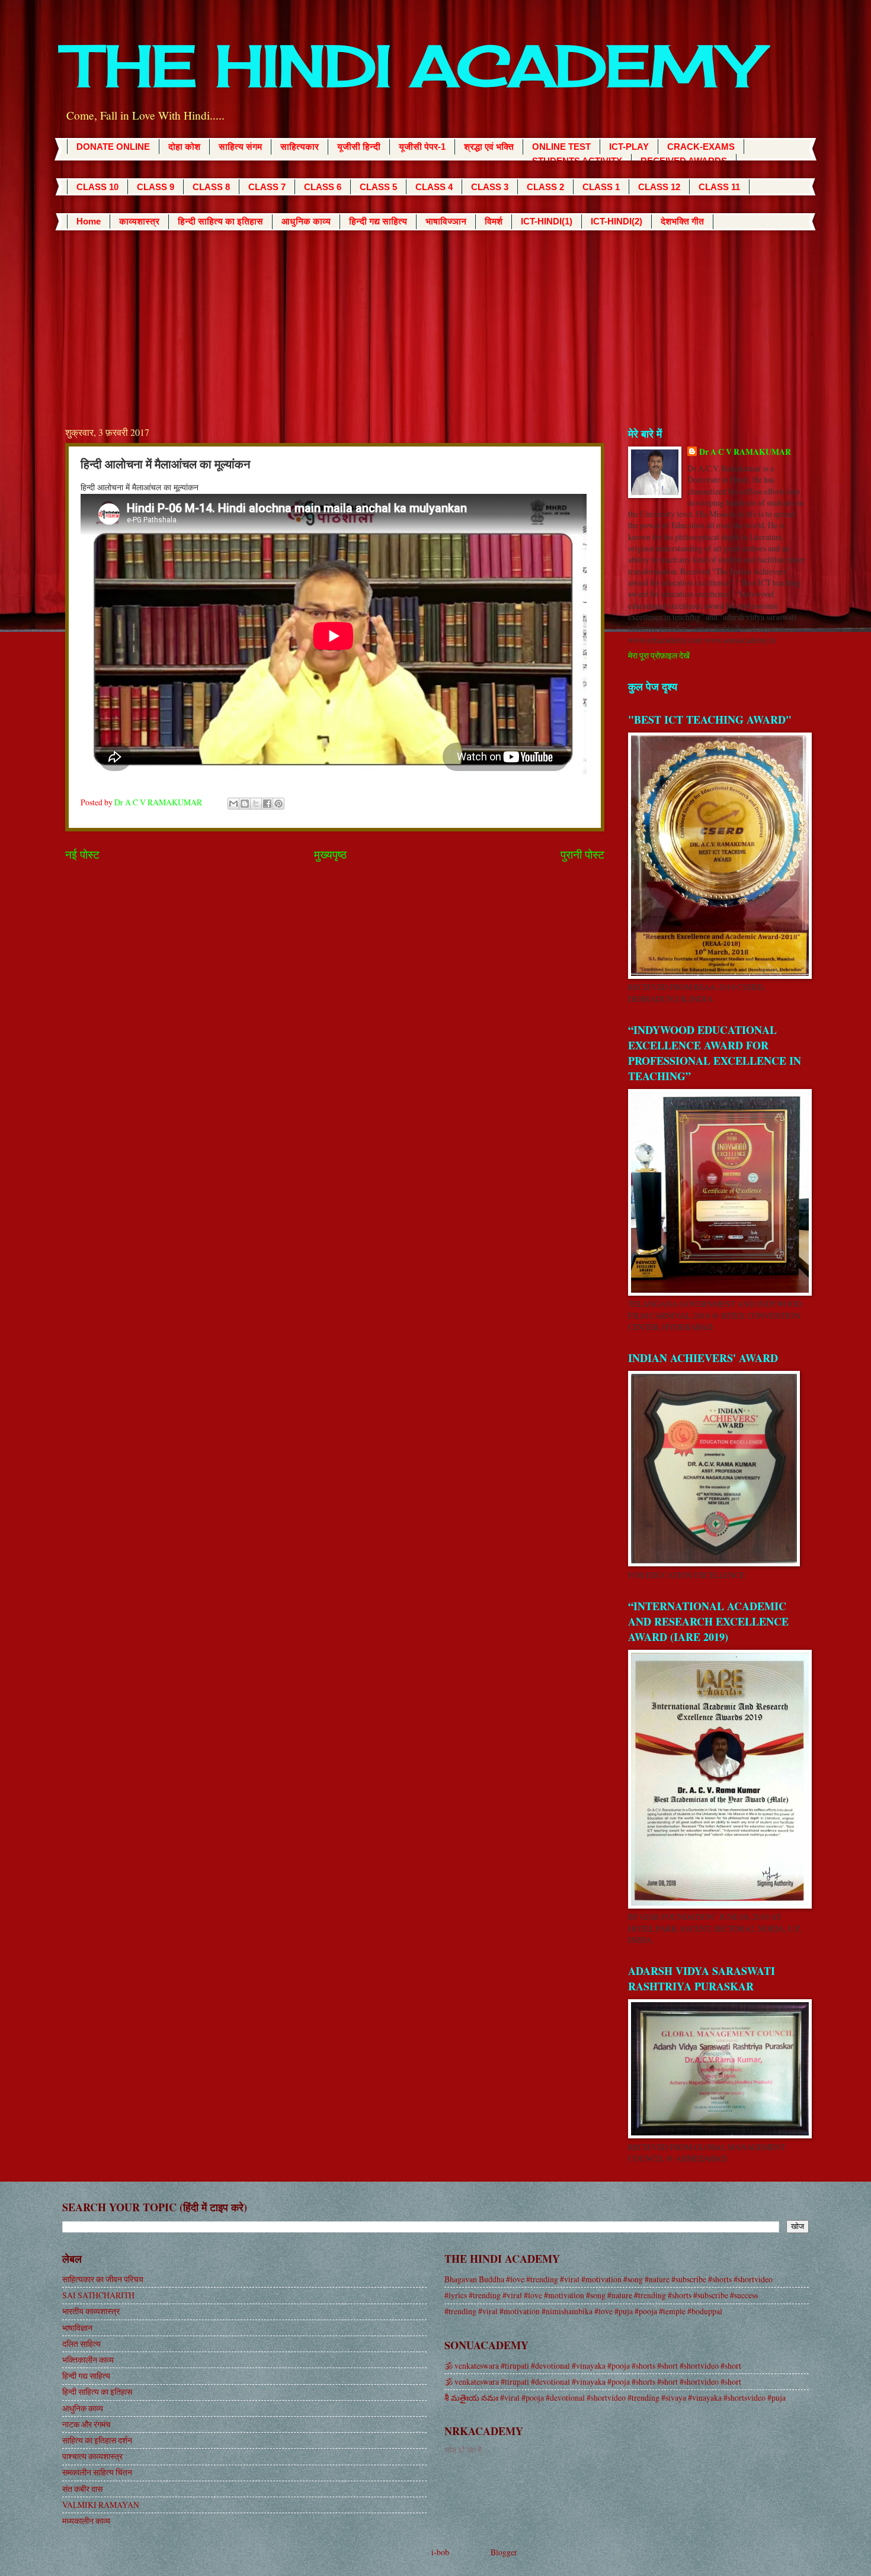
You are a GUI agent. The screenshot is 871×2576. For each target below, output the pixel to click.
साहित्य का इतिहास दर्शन (97, 2440)
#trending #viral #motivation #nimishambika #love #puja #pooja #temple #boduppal (583, 2311)
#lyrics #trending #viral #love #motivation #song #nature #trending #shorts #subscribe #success (601, 2295)
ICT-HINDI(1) (547, 221)
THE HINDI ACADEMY (412, 66)
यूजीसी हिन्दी (359, 147)
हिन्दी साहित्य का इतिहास (220, 221)
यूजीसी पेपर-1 (422, 147)
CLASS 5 (378, 187)
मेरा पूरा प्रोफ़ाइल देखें (659, 655)
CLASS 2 (545, 187)
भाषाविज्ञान (446, 221)
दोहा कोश (184, 147)
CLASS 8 (211, 187)
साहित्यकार (300, 147)
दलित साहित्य (81, 2344)
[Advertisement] (435, 319)
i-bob (440, 2552)
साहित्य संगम (240, 147)
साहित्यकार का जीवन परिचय (103, 2279)
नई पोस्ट (82, 854)
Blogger (504, 2552)
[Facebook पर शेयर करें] (267, 804)
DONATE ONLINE (113, 147)
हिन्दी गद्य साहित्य (378, 221)
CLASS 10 (97, 187)
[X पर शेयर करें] (256, 804)
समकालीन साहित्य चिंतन (97, 2472)
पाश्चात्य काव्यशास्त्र (92, 2456)
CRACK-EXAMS (701, 147)
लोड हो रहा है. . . (467, 2450)
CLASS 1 (601, 187)
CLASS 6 (323, 187)
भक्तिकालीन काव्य (88, 2360)
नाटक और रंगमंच (87, 2424)
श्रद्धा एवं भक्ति (489, 147)
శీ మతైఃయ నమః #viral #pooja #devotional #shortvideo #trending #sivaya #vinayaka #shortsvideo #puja (615, 2397)
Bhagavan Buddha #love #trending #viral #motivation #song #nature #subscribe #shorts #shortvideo (609, 2279)
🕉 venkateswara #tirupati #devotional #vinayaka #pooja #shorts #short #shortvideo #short (593, 2365)
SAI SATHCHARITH (98, 2295)
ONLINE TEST (561, 147)
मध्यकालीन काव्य (86, 2521)
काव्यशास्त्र (139, 221)
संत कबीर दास (82, 2489)
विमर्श (494, 221)
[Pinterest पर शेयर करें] (278, 804)
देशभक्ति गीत (682, 221)
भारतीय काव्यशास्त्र (91, 2311)
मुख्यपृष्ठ (330, 854)
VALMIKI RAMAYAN (101, 2505)
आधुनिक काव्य (306, 221)
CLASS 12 (659, 187)
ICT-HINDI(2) (617, 221)
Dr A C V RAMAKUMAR (745, 452)
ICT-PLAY (629, 147)
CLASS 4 (434, 187)
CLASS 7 (267, 187)
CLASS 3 (490, 187)
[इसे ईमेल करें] (233, 804)
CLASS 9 (156, 187)
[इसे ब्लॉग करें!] (245, 804)
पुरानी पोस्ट (582, 854)
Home (89, 221)
